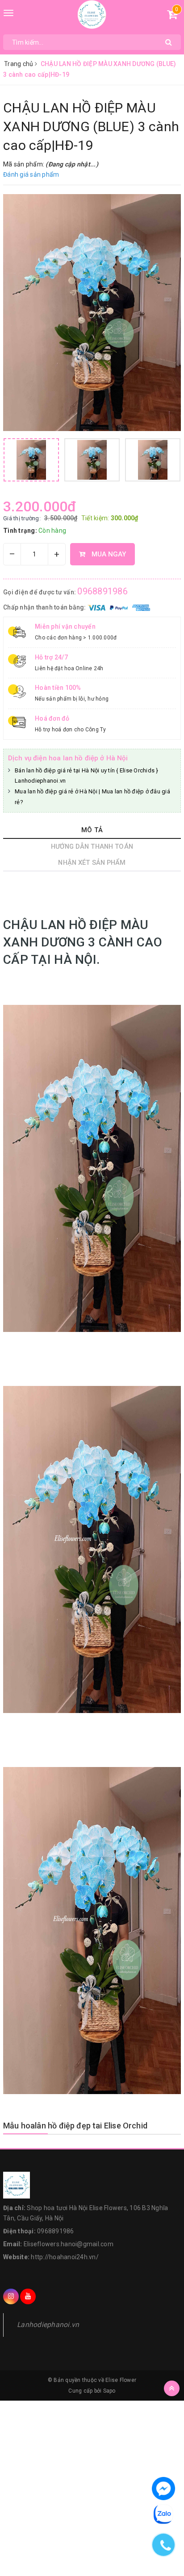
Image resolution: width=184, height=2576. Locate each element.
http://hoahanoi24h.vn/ (65, 2257)
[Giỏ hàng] (172, 16)
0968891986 (102, 591)
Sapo (109, 2391)
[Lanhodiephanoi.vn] (92, 15)
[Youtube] (28, 2296)
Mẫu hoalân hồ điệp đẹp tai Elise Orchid (75, 2126)
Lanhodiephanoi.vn (48, 2325)
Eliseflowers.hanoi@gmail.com (69, 2244)
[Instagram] (11, 2296)
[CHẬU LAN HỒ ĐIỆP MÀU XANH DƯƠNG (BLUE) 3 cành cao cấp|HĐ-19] (92, 313)
